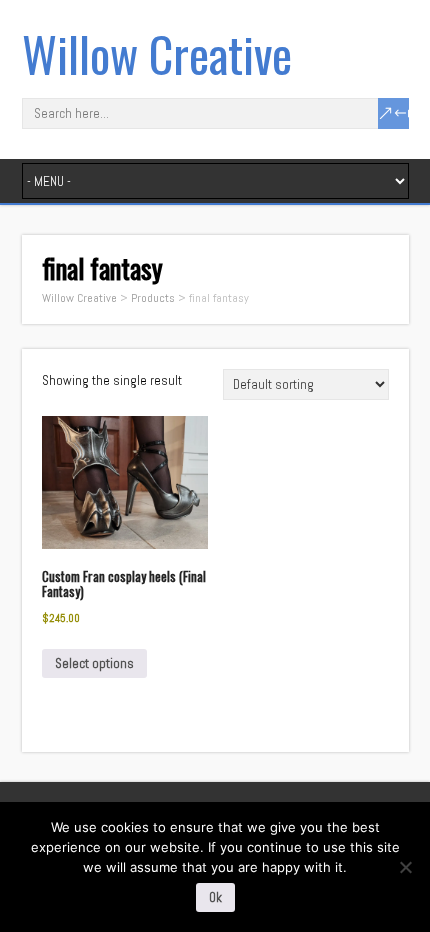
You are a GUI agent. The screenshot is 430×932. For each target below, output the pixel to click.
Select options (94, 663)
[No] (405, 867)
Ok (215, 897)
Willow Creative (157, 53)
